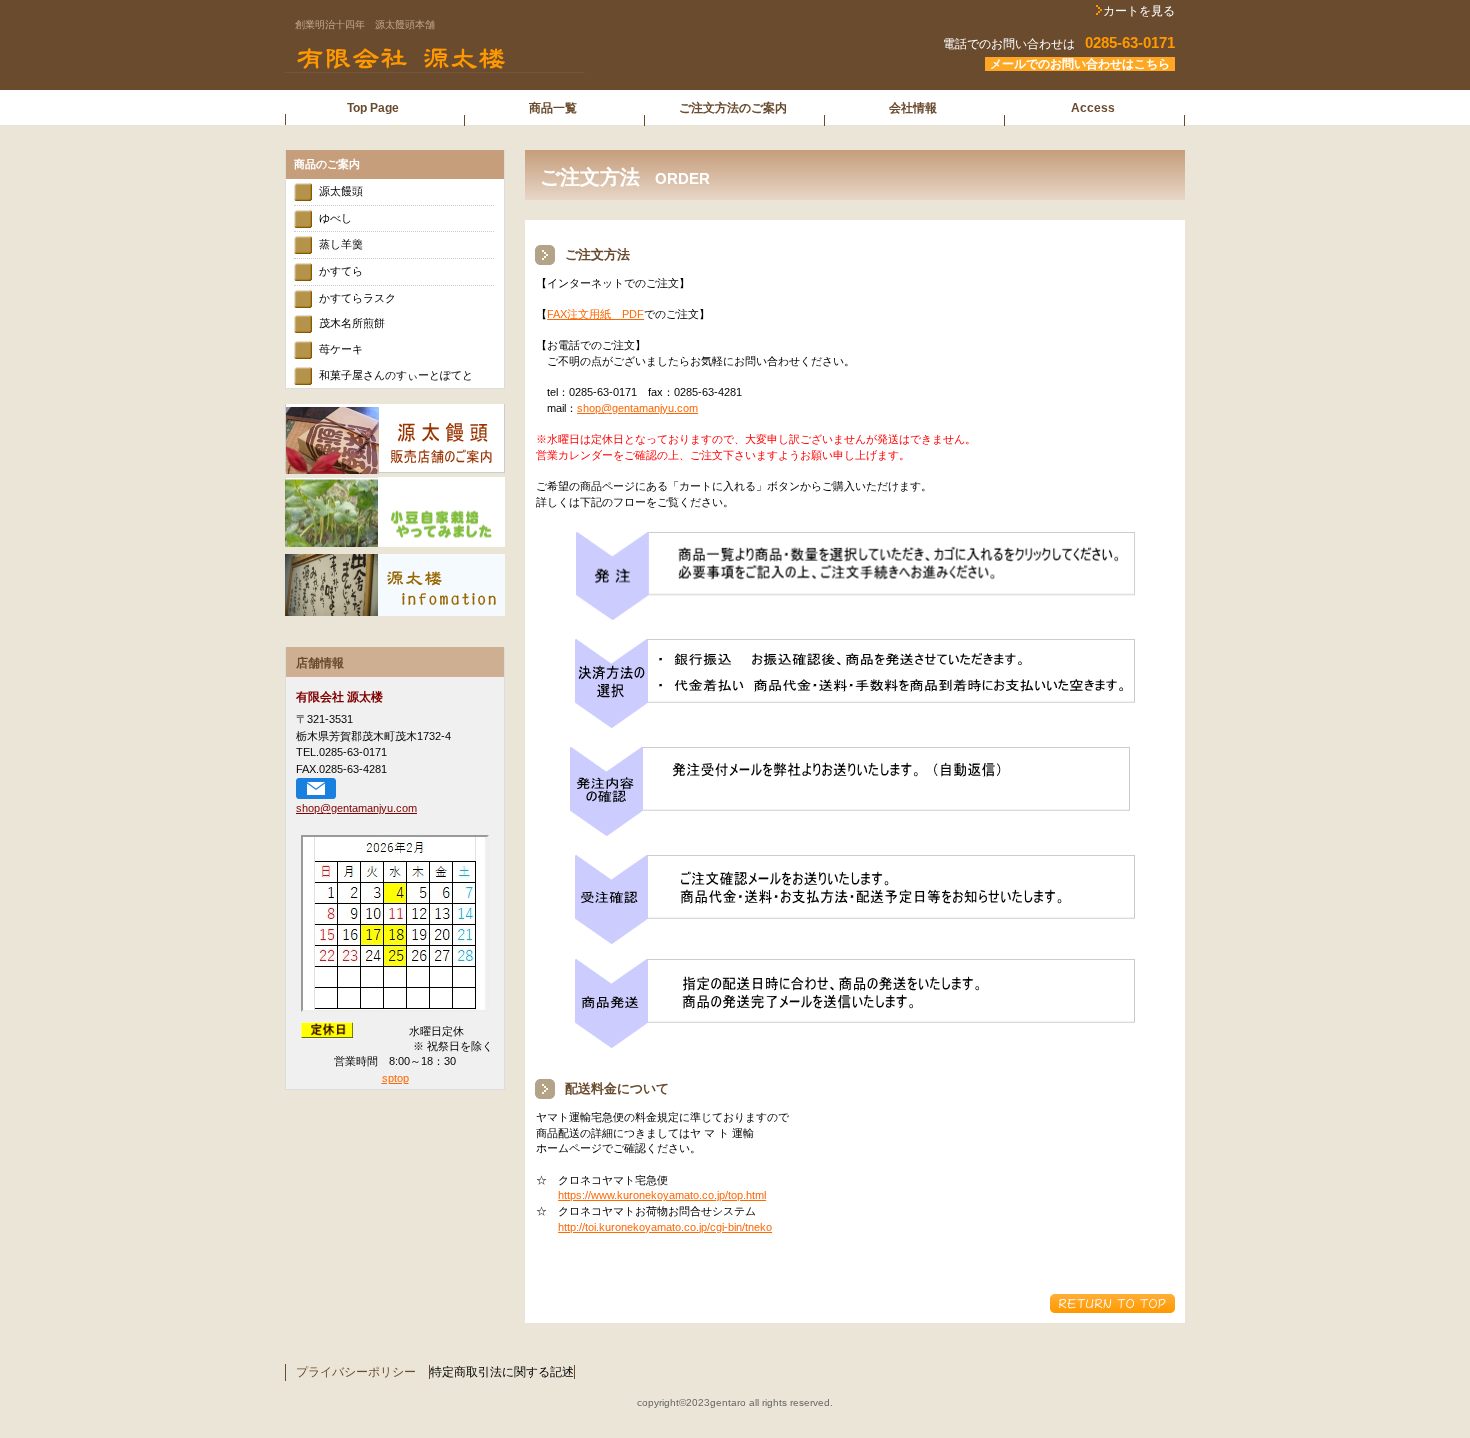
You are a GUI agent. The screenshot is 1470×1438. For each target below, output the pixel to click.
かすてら (341, 271)
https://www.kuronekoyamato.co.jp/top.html (662, 1195)
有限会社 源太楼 (535, 59)
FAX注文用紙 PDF (595, 314)
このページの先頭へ (1112, 1303)
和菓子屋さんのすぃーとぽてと (396, 375)
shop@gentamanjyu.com (637, 408)
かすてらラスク (357, 298)
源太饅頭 (341, 191)
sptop (395, 1078)
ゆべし (335, 218)
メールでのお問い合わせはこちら (1080, 64)
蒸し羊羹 (341, 244)
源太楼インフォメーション (395, 585)
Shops (395, 439)
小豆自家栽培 (395, 512)
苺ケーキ (341, 349)
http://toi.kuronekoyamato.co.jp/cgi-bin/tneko (665, 1227)
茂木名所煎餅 (352, 323)
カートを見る (1139, 11)
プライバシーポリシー (356, 1372)
